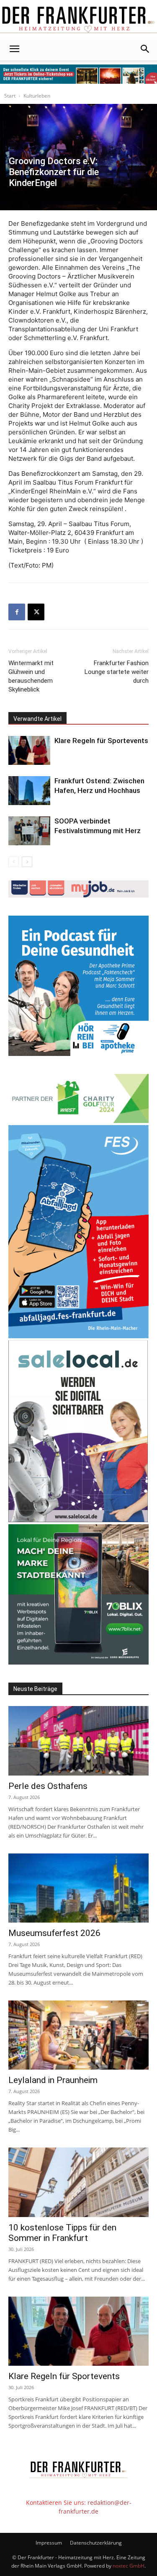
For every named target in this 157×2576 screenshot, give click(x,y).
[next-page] (27, 862)
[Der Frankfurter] (78, 19)
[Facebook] (17, 612)
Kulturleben (37, 96)
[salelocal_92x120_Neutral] (78, 1520)
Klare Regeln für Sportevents (101, 741)
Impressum (49, 2543)
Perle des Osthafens (48, 1786)
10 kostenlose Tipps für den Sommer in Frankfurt (62, 2233)
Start (10, 96)
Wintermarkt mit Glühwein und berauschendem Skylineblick (31, 676)
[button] (14, 49)
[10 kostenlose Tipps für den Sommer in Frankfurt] (78, 2182)
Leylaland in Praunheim (53, 2080)
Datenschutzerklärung (96, 2543)
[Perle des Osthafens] (78, 1741)
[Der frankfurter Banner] (78, 74)
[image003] (78, 1054)
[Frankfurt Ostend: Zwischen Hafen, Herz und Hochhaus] (29, 791)
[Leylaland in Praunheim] (78, 2035)
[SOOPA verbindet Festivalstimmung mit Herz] (29, 831)
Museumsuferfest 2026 (54, 1933)
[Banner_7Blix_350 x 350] (78, 1662)
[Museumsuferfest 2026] (78, 1888)
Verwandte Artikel (37, 719)
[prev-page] (14, 862)
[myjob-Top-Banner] (78, 895)
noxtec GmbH (129, 2566)
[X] (36, 612)
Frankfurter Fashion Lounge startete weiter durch (117, 672)
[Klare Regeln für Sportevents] (29, 750)
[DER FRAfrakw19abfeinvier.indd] (78, 1336)
